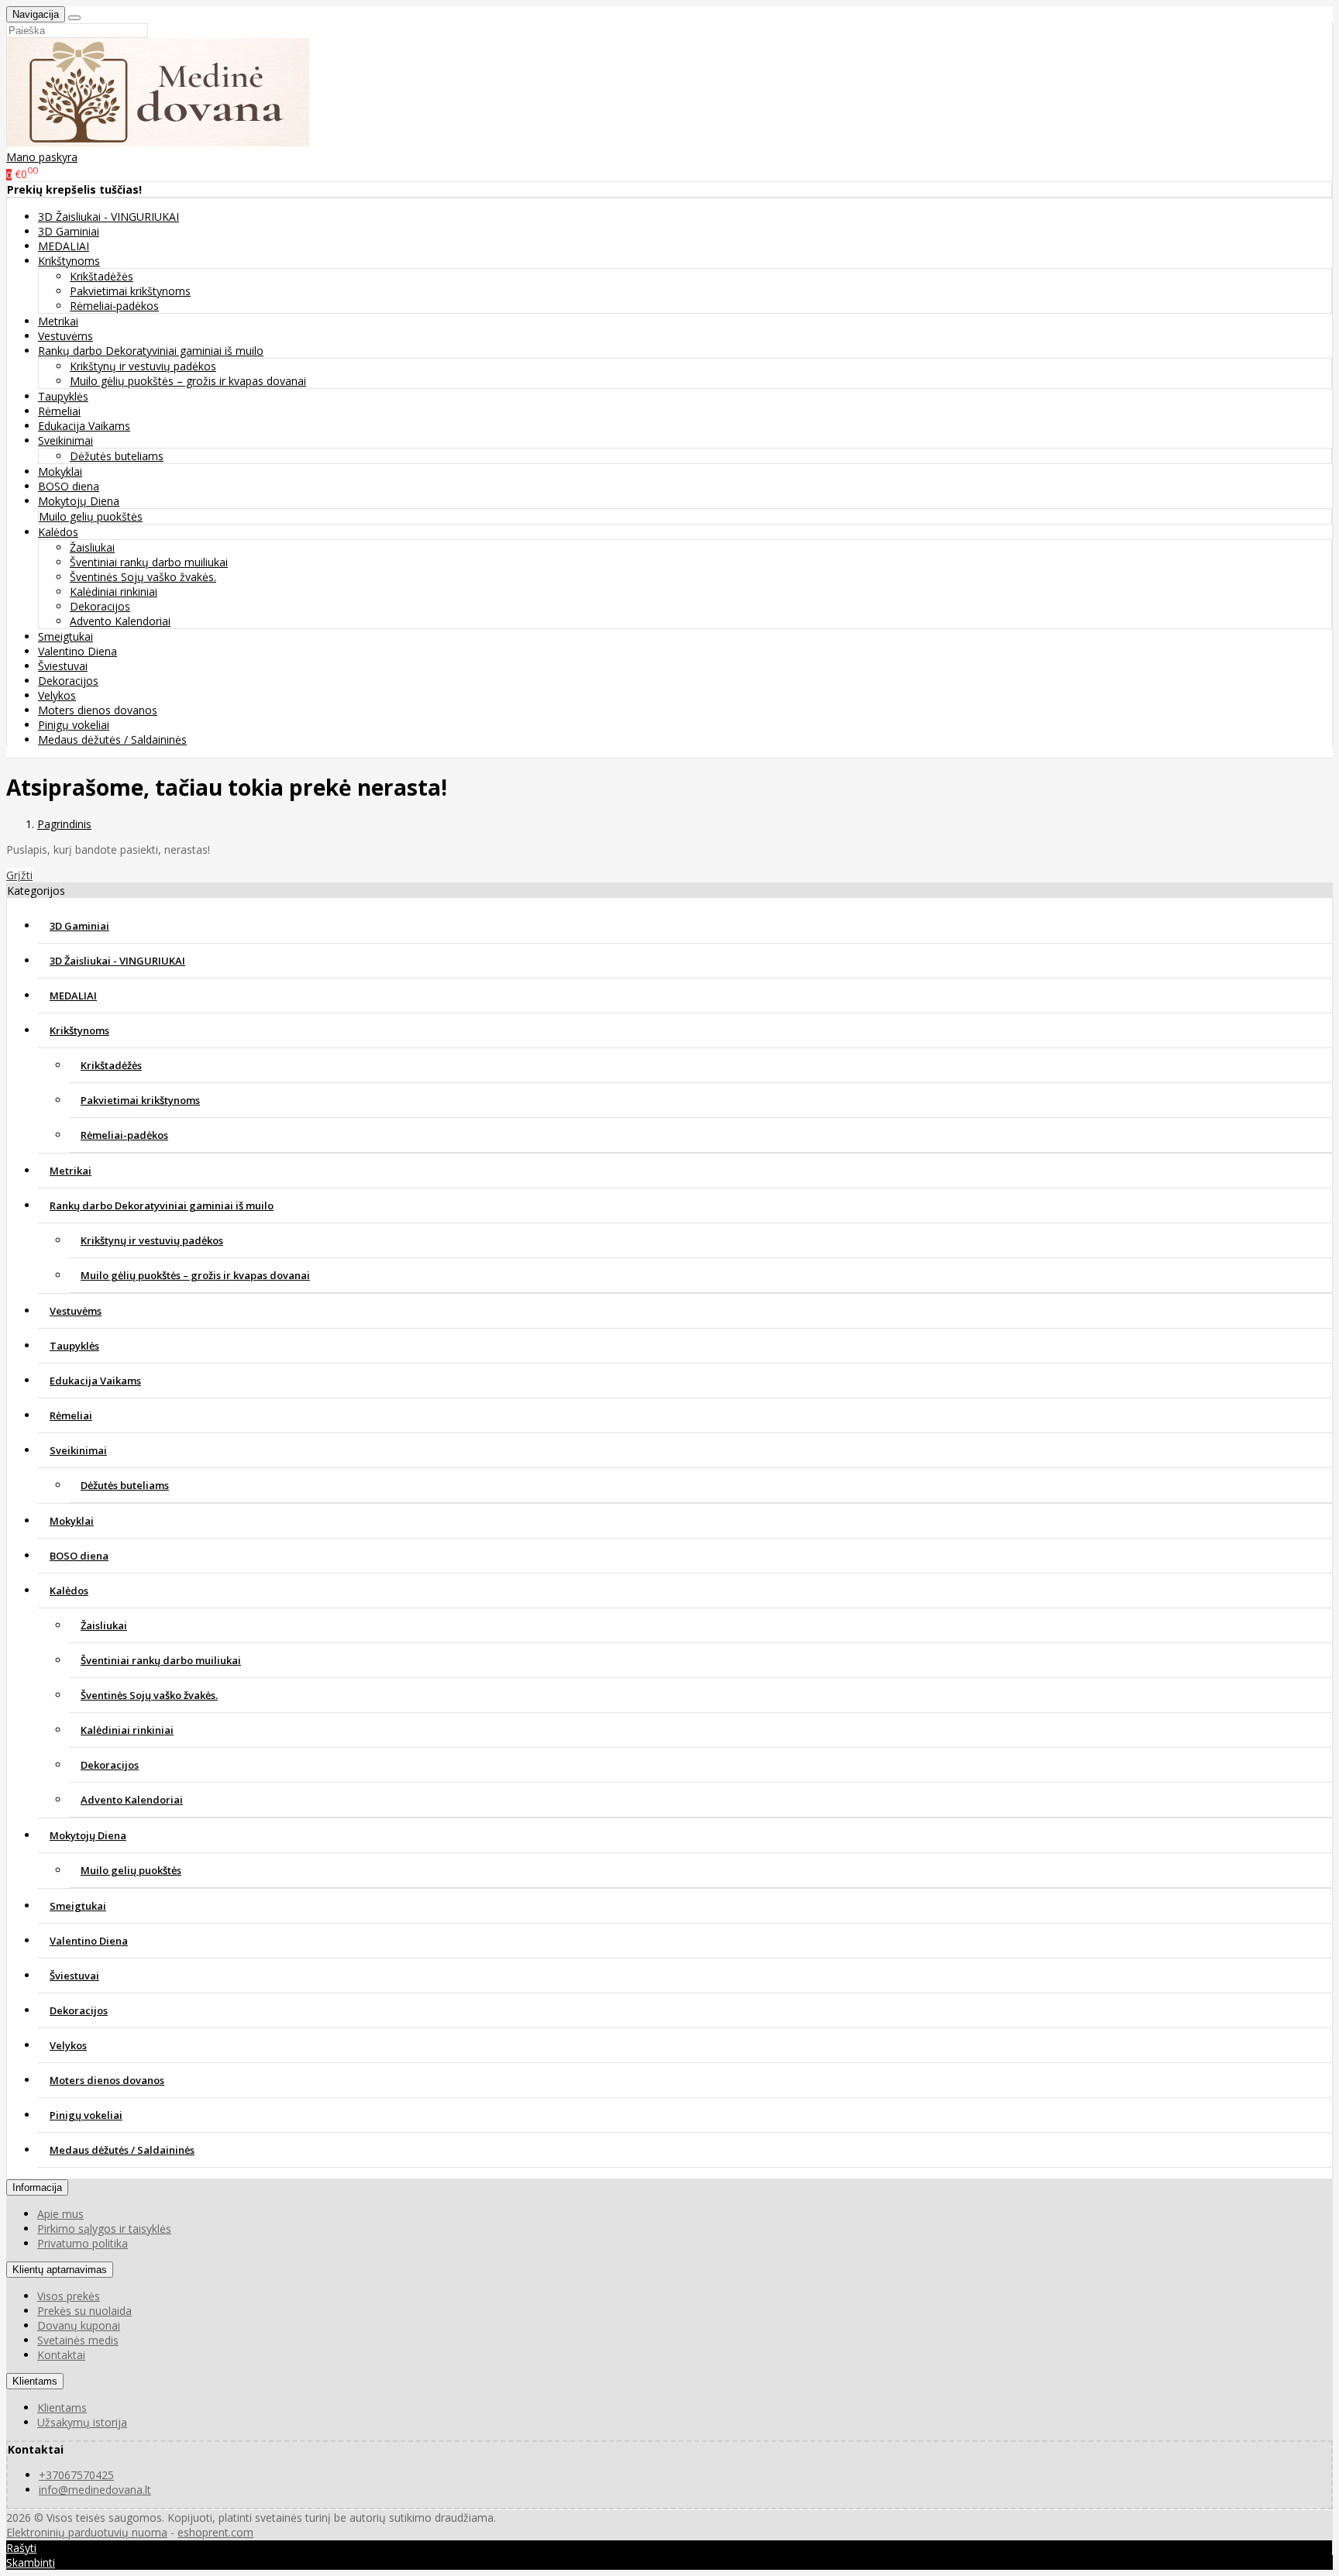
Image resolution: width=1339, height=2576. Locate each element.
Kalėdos (69, 1591)
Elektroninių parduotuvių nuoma (87, 2532)
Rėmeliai (59, 411)
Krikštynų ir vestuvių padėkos (143, 366)
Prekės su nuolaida (84, 2311)
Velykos (57, 695)
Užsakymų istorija (82, 2422)
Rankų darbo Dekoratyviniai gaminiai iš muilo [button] (151, 351)
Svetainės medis (78, 2340)
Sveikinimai (78, 1450)
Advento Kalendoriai (120, 621)
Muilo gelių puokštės (91, 516)
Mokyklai (60, 471)
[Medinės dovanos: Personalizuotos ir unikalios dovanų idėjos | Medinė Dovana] (158, 142)
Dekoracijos (100, 606)
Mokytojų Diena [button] (79, 501)
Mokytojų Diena (88, 1835)
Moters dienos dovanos (98, 710)
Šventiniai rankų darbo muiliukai (149, 562)
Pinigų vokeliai (74, 725)
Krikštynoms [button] (69, 261)
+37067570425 (76, 2475)
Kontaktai (61, 2355)
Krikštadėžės (102, 276)
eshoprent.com (215, 2532)
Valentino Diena (77, 651)
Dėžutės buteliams (117, 456)
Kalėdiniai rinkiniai (114, 592)
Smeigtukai (65, 636)
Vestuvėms (65, 336)
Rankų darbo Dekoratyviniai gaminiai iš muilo (162, 1205)
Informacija (37, 2187)
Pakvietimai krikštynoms (130, 291)
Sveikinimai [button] (65, 440)
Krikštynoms (79, 1030)
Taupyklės (63, 396)
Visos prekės (69, 2296)
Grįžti (19, 875)
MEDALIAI (64, 246)
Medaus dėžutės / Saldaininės (112, 739)
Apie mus (60, 2214)
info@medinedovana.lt (95, 2490)
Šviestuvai (63, 666)
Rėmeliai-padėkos (114, 306)
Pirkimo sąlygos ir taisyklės (104, 2229)
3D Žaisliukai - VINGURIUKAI (108, 217)
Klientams (35, 2381)
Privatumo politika (83, 2243)
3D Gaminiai (69, 231)
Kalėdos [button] (58, 532)
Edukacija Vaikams (84, 426)
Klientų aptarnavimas (60, 2270)
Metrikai (58, 321)
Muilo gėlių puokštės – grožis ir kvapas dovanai (188, 381)
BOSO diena (69, 486)
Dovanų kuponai (79, 2325)
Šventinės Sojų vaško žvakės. (143, 577)
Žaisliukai (92, 547)
